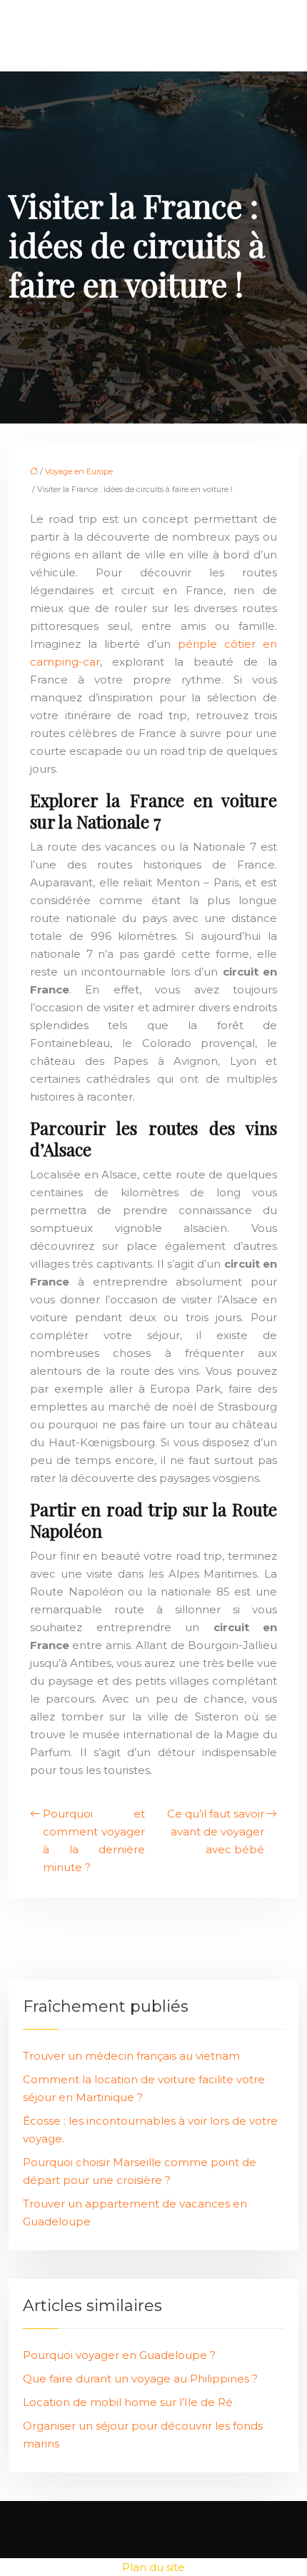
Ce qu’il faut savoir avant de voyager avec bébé (216, 1831)
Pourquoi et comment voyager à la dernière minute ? (94, 1840)
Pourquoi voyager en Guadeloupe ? (119, 2355)
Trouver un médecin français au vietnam (131, 2056)
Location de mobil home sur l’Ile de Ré (128, 2402)
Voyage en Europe (79, 471)
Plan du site (153, 2567)
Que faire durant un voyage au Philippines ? (140, 2379)
